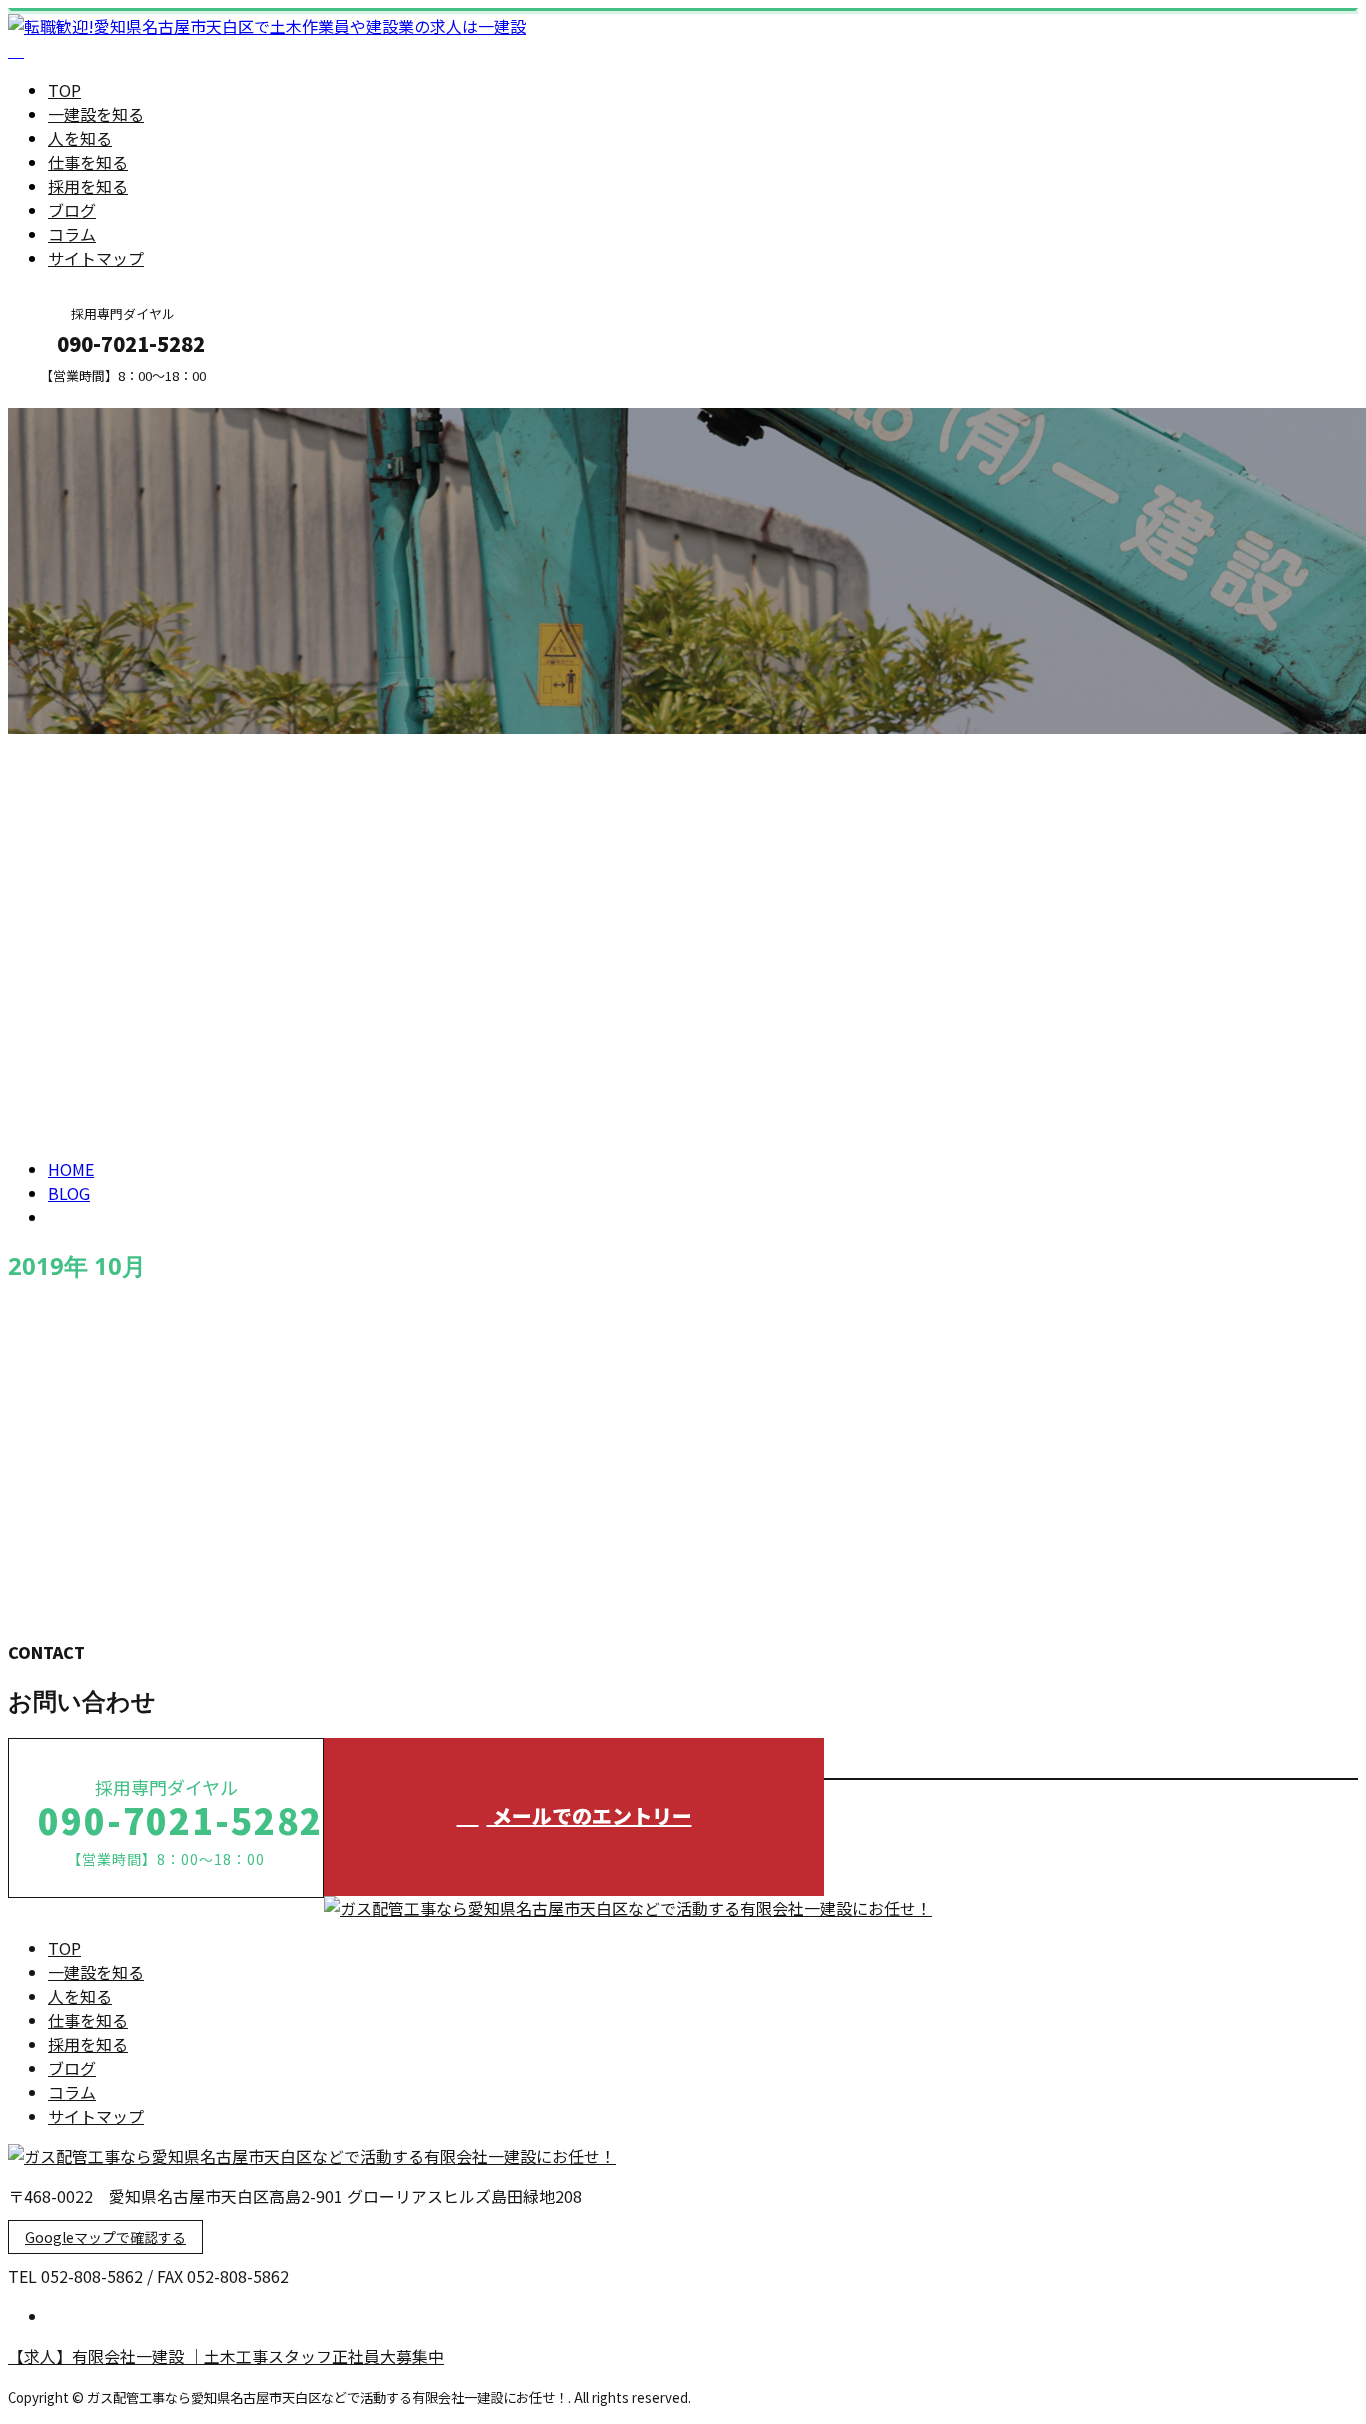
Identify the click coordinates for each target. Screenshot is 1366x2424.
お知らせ (120, 1443)
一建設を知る (96, 114)
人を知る (80, 138)
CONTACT (78, 396)
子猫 (27, 1526)
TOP (64, 90)
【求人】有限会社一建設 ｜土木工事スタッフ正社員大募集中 (226, 2356)
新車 (27, 1358)
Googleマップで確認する (105, 2237)
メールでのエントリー (589, 1815)
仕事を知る (88, 162)
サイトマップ (96, 258)
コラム (72, 234)
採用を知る (88, 186)
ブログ (72, 210)
